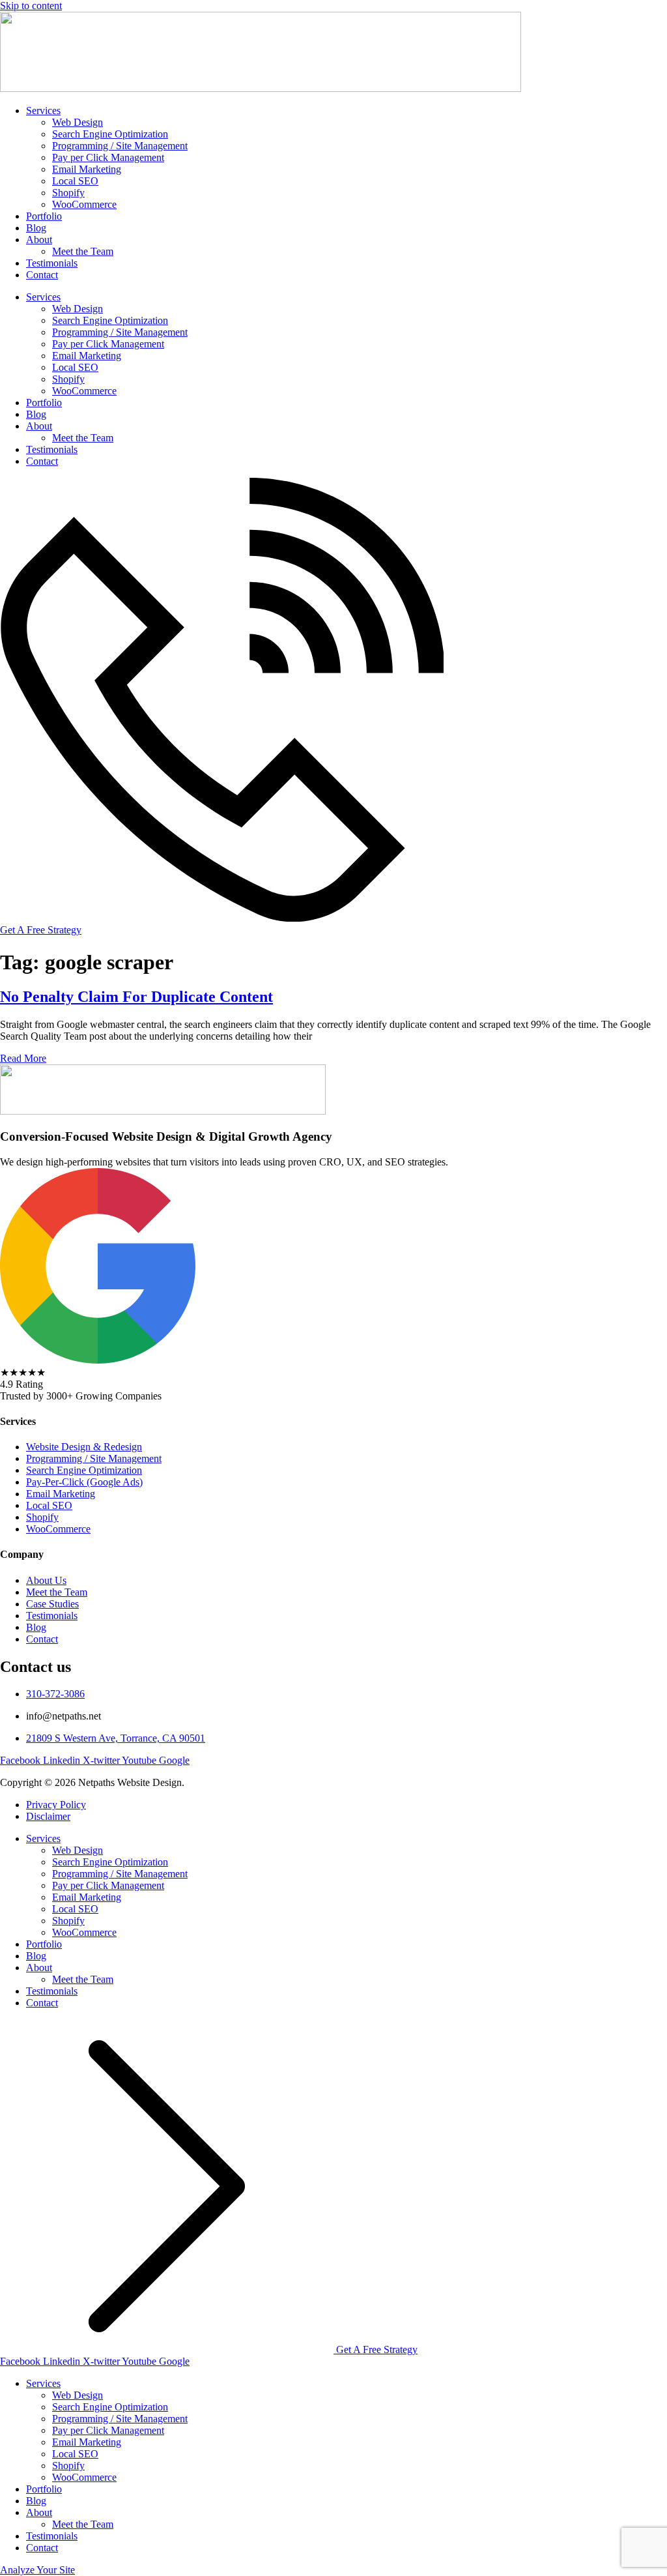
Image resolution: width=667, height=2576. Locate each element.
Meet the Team (83, 251)
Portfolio (44, 216)
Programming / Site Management (120, 146)
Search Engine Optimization (110, 134)
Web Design (78, 122)
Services (43, 110)
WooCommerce (84, 204)
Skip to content (31, 6)
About (39, 240)
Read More (23, 1058)
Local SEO (75, 181)
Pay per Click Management (108, 157)
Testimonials (52, 263)
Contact (42, 275)
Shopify (68, 193)
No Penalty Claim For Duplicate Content (136, 997)
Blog (36, 228)
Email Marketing (87, 169)
